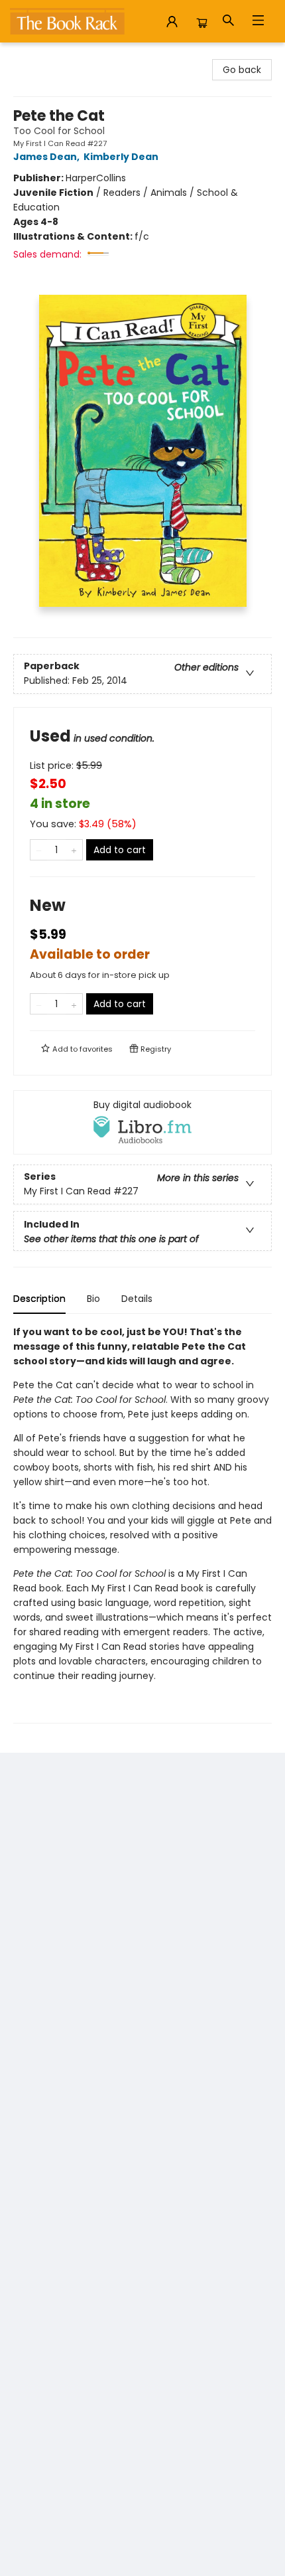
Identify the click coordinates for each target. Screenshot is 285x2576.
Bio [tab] (93, 1299)
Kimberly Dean (121, 157)
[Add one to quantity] (74, 850)
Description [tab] (39, 1299)
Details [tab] (137, 1299)
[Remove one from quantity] (39, 850)
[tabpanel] (142, 1524)
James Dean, (47, 157)
